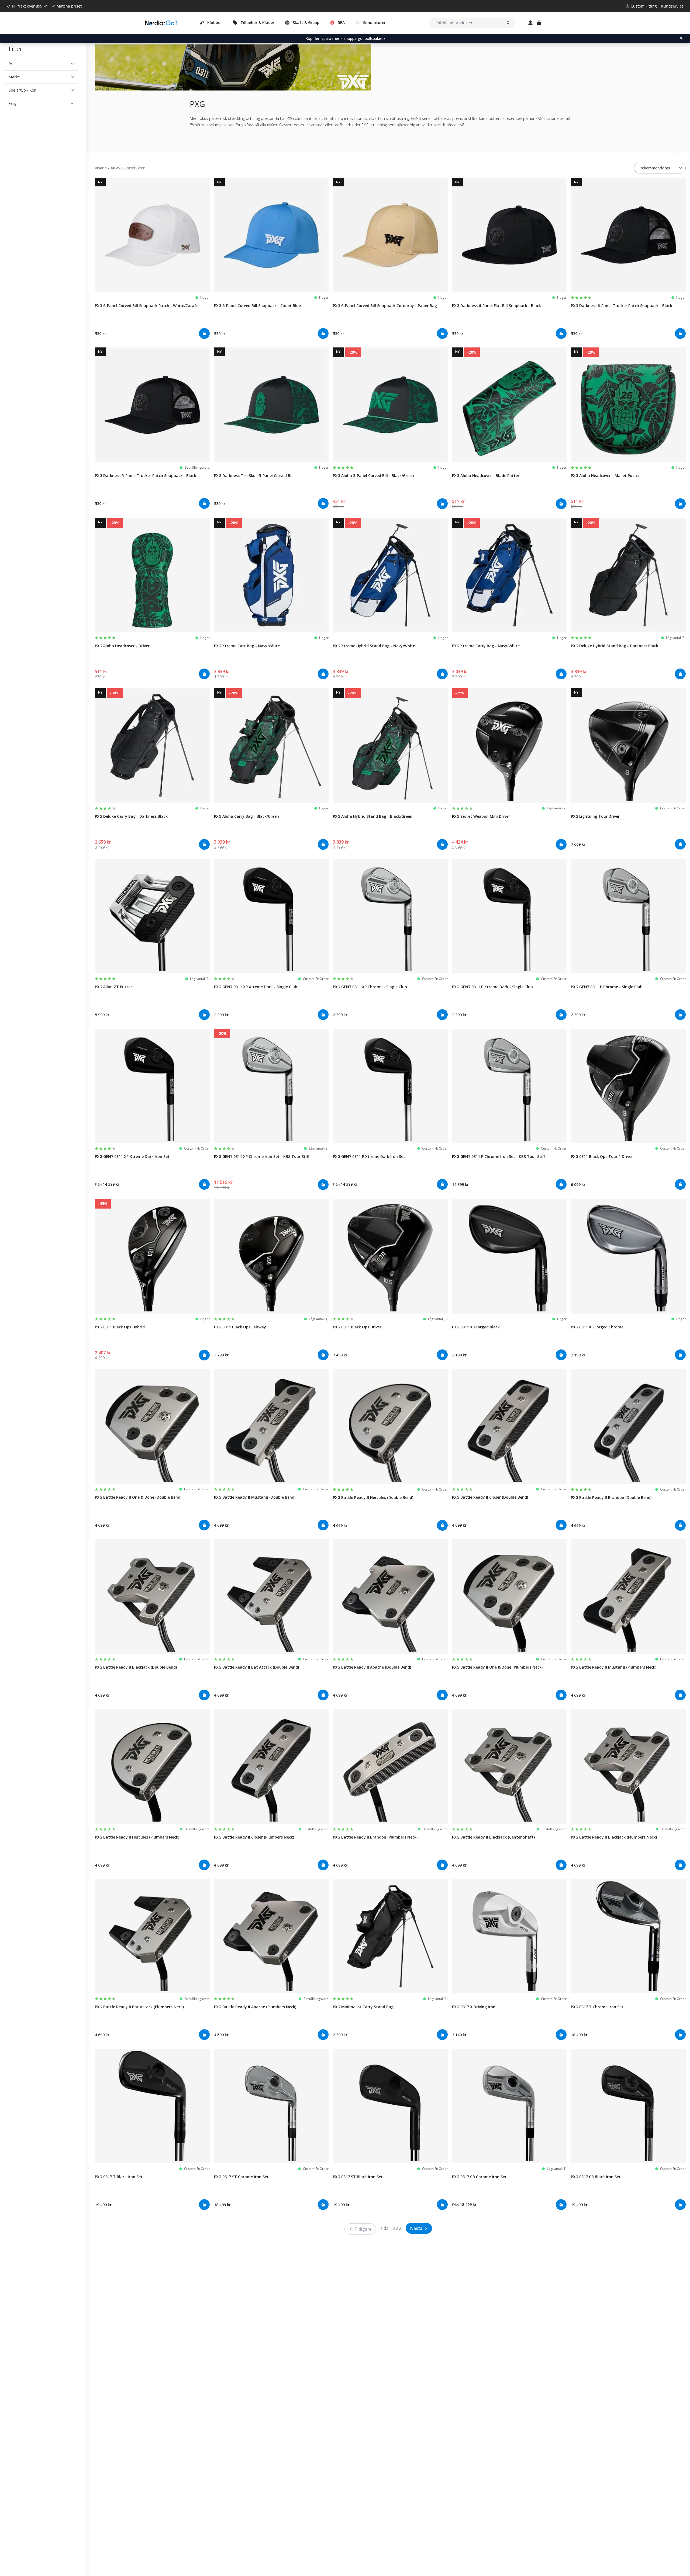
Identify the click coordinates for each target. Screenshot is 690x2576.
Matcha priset (69, 6)
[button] (41, 64)
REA (341, 22)
